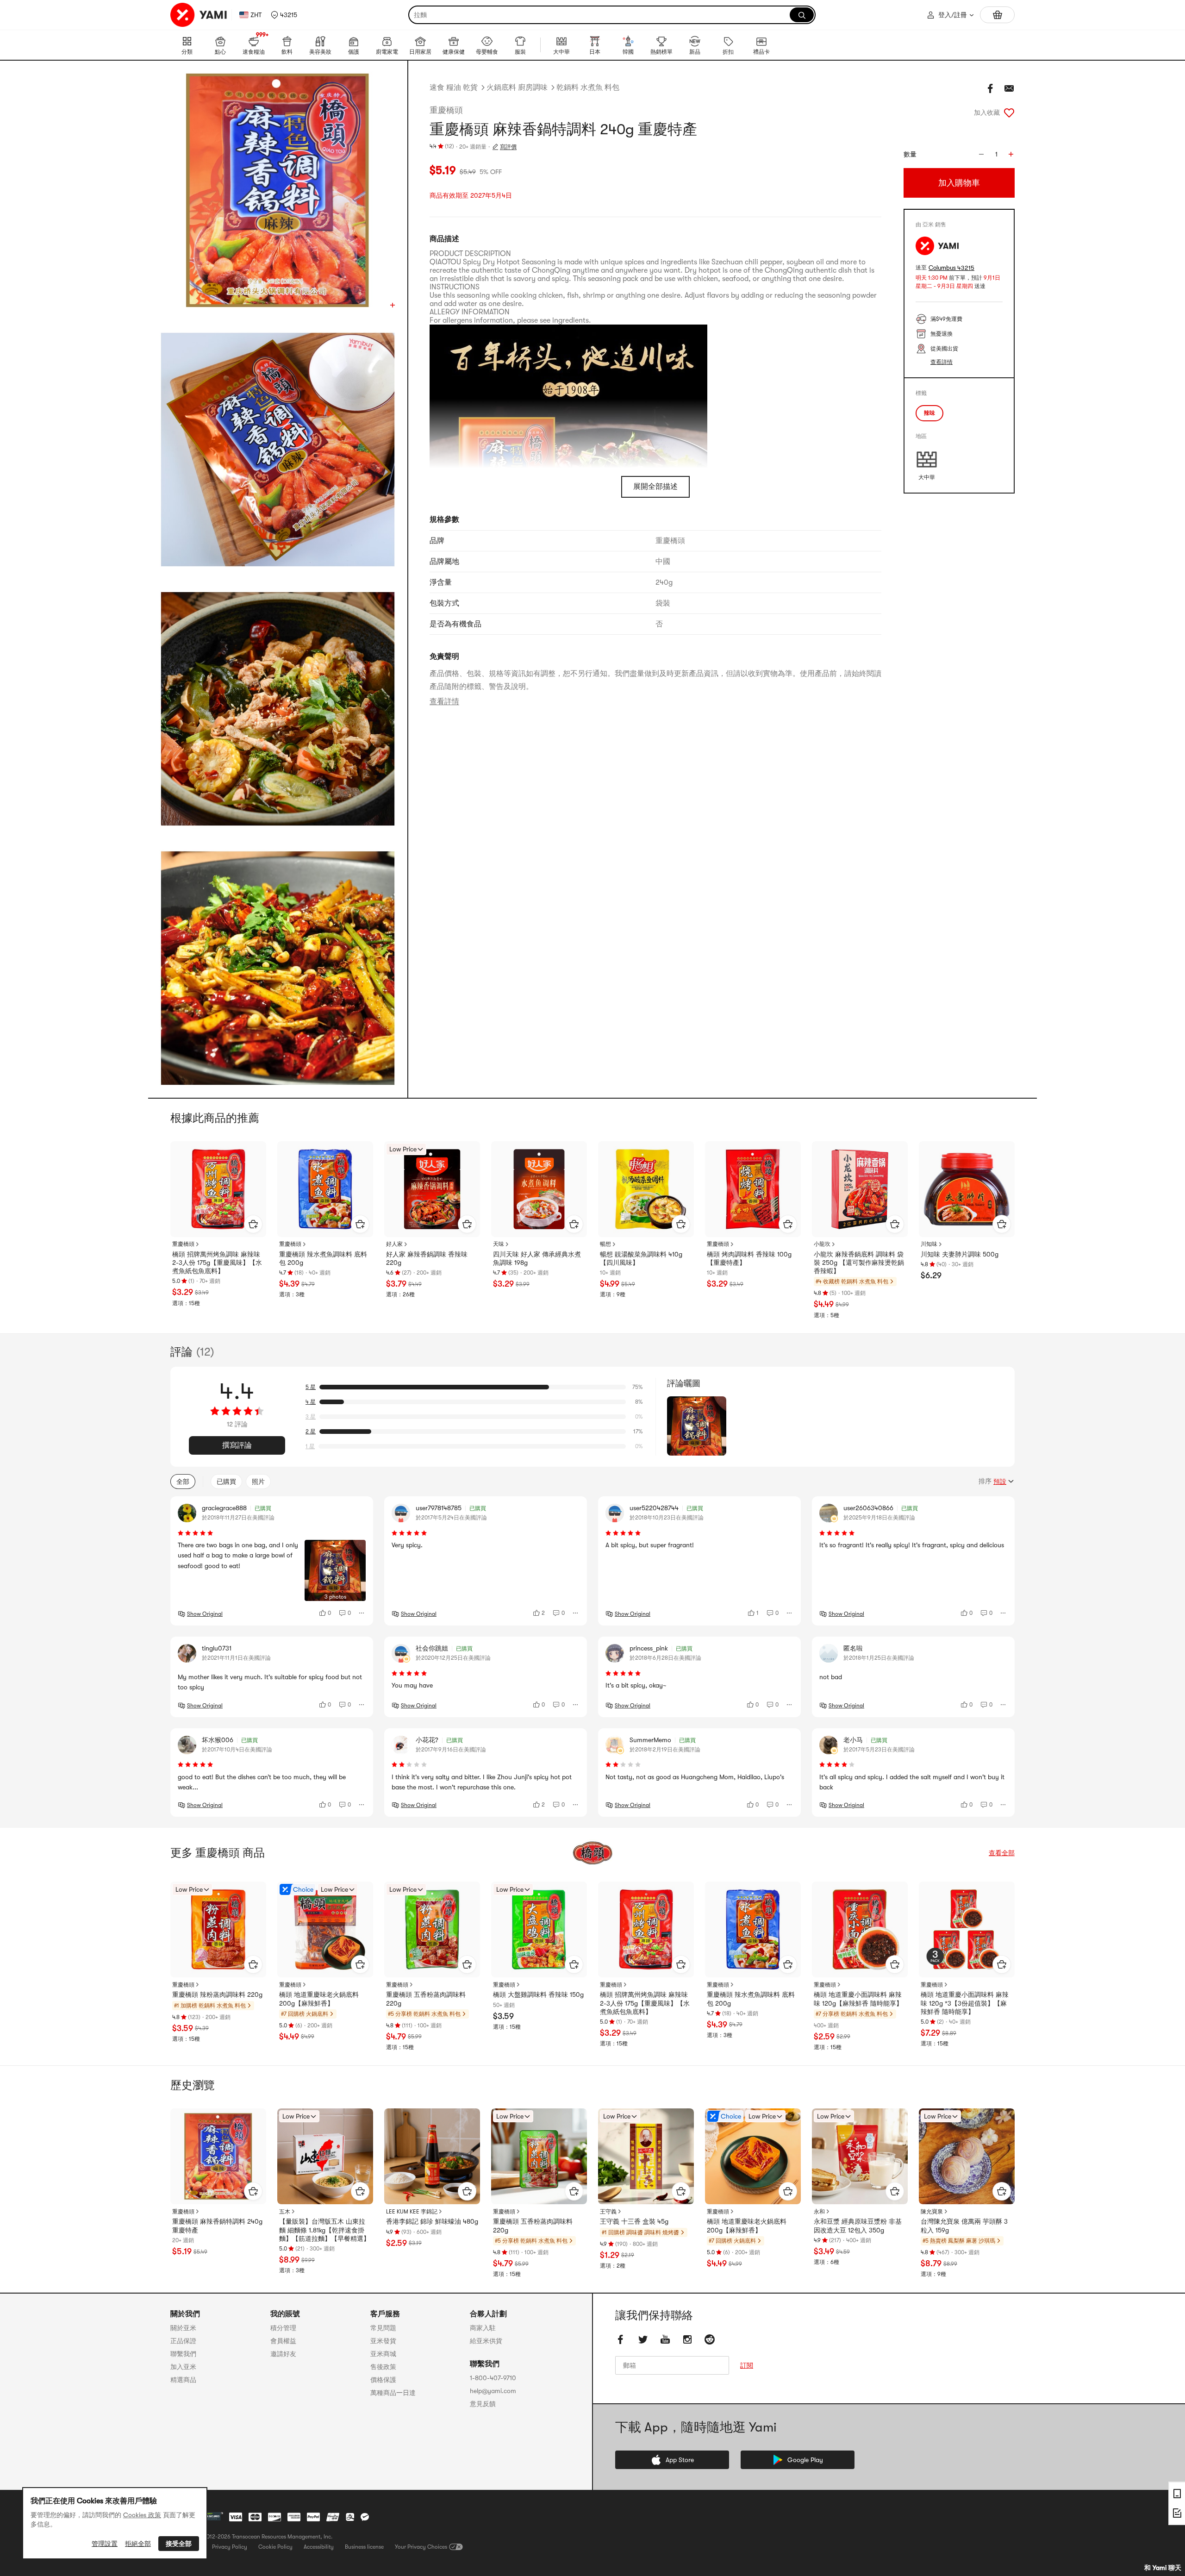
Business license (364, 2547)
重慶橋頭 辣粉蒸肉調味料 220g (217, 1995)
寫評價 (508, 147)
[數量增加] (1011, 154)
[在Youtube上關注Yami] (665, 2339)
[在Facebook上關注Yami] (621, 2339)
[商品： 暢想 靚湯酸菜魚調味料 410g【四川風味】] (646, 1189)
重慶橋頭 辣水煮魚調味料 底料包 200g (323, 1258)
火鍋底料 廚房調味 (517, 88)
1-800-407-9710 (493, 2378)
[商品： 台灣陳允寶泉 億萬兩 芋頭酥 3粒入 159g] (967, 2156)
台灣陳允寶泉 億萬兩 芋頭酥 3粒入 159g (964, 2226)
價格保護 (383, 2380)
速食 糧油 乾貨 (454, 88)
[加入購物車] (253, 1224)
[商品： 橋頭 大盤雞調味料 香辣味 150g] (539, 1929)
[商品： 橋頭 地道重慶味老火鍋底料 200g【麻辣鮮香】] (325, 1929)
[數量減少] (981, 154)
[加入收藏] (1009, 113)
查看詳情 (444, 701)
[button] (284, 15)
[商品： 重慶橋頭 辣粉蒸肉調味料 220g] (218, 1929)
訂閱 (747, 2365)
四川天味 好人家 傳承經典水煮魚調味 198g (537, 1258)
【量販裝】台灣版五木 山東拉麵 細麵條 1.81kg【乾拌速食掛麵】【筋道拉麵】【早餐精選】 (324, 2230)
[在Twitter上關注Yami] (643, 2339)
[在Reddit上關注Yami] (710, 2339)
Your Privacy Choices (421, 2547)
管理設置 (105, 2544)
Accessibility (319, 2547)
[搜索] (802, 15)
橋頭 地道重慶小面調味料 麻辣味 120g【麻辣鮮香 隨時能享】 (858, 1999)
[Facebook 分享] (991, 88)
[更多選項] (362, 1613)
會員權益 (283, 2341)
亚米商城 (383, 2354)
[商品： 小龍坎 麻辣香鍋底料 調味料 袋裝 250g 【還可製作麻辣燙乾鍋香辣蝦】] (860, 1189)
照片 (258, 1482)
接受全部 (179, 2544)
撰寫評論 (237, 1445)
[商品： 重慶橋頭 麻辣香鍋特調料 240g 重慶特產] (218, 2156)
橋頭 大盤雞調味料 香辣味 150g (538, 1995)
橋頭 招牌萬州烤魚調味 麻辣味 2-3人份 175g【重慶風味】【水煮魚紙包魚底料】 (217, 1263)
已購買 (226, 1482)
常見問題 (383, 2328)
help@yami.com (493, 2391)
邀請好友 (283, 2354)
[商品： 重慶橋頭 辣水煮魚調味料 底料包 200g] (325, 1189)
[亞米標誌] (199, 15)
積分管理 (283, 2328)
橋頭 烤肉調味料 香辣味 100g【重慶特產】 (749, 1258)
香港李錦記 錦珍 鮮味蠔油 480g (432, 2221)
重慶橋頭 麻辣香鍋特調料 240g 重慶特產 (217, 2226)
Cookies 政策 (142, 2515)
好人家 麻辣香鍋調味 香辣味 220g (427, 1258)
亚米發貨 (383, 2341)
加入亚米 (183, 2367)
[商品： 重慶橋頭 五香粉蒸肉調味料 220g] (432, 1929)
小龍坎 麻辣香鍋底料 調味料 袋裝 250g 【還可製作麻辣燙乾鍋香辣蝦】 (859, 1263)
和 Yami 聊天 (1163, 2568)
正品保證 (183, 2341)
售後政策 (383, 2367)
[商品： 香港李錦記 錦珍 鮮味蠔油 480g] (432, 2156)
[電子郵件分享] (1009, 88)
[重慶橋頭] (592, 1853)
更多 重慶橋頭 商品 (218, 1853)
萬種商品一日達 (393, 2393)
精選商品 (183, 2380)
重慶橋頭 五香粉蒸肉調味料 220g (426, 1999)
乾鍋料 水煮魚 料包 (588, 88)
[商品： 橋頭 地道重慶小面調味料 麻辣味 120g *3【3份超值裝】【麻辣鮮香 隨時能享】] (967, 1929)
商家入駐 (483, 2328)
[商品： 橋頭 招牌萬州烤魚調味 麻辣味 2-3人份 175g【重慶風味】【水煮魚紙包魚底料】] (218, 1189)
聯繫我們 (183, 2354)
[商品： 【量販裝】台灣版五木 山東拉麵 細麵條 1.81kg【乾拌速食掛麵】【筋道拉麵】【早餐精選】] (325, 2156)
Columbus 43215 (951, 268)
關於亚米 (183, 2328)
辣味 (929, 413)
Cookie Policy (275, 2547)
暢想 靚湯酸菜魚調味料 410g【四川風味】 (641, 1258)
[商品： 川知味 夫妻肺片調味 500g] (967, 1189)
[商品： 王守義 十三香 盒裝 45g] (646, 2156)
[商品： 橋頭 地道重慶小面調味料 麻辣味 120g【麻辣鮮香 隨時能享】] (860, 1929)
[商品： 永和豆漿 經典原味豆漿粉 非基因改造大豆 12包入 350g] (860, 2156)
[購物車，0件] (997, 15)
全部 (183, 1482)
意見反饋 (483, 2404)
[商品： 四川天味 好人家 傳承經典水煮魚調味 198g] (539, 1189)
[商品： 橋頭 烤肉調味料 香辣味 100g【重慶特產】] (753, 1189)
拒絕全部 (138, 2544)
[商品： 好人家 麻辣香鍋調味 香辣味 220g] (432, 1189)
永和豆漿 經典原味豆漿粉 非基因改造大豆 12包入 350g (858, 2226)
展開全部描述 (655, 487)
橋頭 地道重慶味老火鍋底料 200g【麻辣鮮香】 (319, 1999)
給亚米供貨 (486, 2341)
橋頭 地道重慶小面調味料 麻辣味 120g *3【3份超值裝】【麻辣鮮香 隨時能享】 (965, 2003)
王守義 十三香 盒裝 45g (634, 2221)
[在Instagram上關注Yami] (687, 2339)
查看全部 (1002, 1853)
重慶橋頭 (446, 110)
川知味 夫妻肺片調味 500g (960, 1254)
